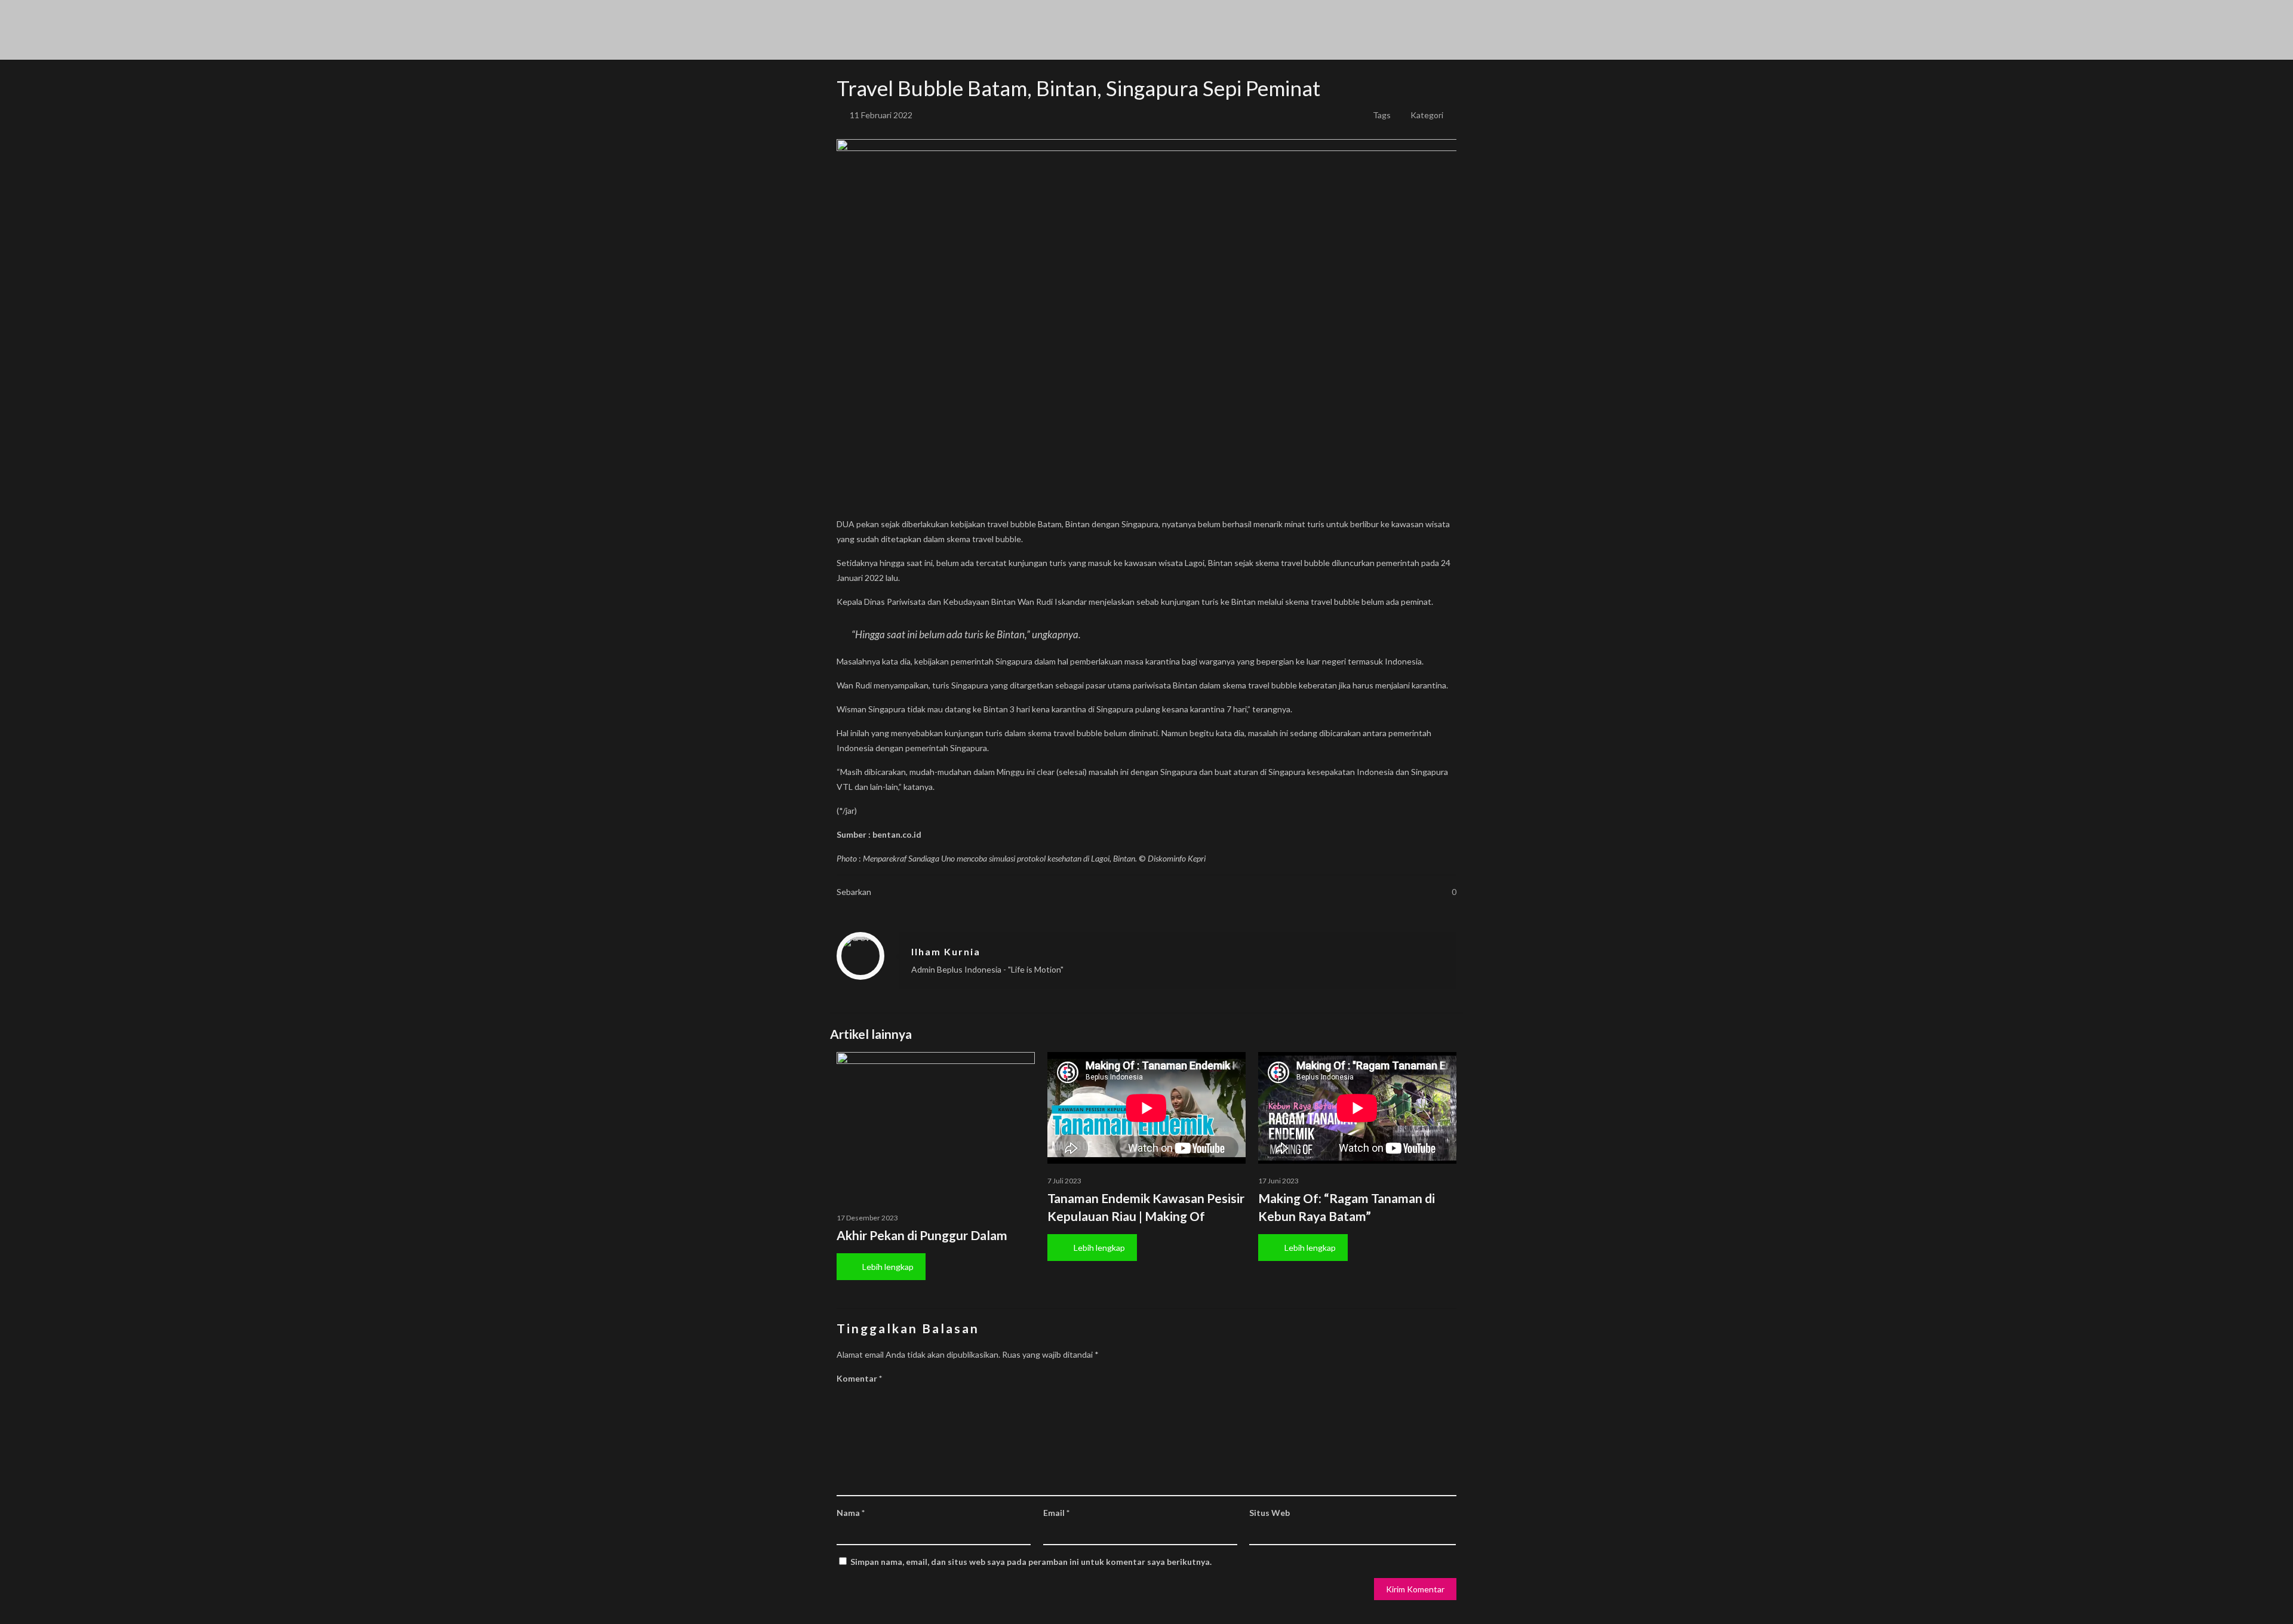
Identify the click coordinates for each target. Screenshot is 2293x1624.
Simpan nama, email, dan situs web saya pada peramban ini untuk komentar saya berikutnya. (1031, 1562)
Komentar (859, 1378)
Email (1056, 1513)
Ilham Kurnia (946, 951)
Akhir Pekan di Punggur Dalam (922, 1235)
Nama (851, 1513)
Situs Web (1270, 1513)
